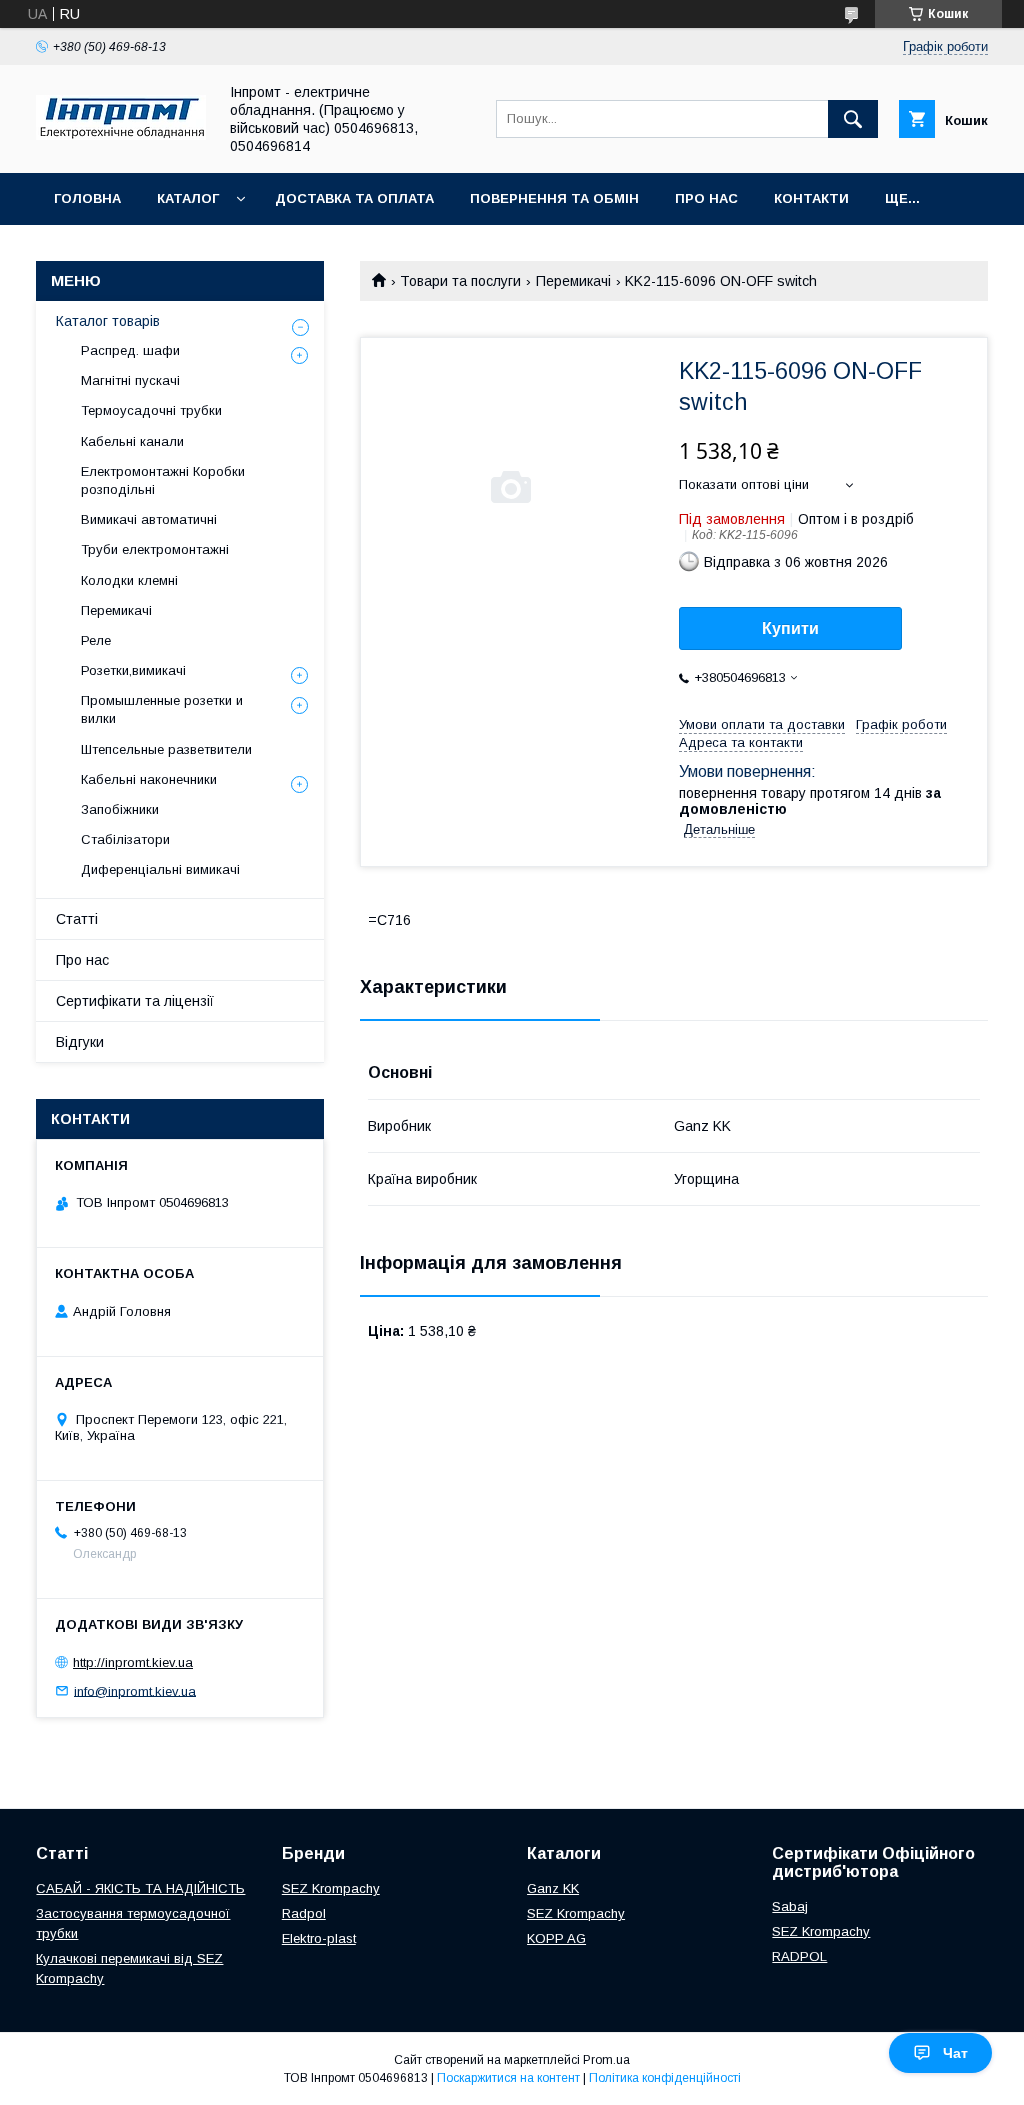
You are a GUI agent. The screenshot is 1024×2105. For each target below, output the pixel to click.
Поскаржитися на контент (508, 2078)
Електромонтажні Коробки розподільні (163, 480)
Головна (87, 198)
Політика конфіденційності (665, 2078)
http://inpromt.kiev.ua (133, 1662)
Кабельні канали (132, 441)
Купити (790, 628)
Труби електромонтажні (155, 549)
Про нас (706, 198)
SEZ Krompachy (331, 1888)
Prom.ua (606, 2060)
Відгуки (80, 1042)
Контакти (811, 198)
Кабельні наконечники (149, 779)
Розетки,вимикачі (133, 670)
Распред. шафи (130, 350)
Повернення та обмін (554, 198)
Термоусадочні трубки (151, 410)
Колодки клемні (129, 580)
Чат (955, 2053)
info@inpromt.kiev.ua (135, 1690)
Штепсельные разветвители (166, 749)
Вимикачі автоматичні (149, 519)
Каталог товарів (108, 321)
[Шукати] (853, 119)
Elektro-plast (319, 1938)
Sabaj (790, 1906)
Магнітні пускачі (130, 380)
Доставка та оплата (354, 198)
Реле (96, 640)
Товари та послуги (460, 281)
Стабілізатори (125, 839)
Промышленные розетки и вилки (162, 709)
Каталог (188, 198)
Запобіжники (120, 809)
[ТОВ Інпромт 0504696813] (121, 135)
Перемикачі (573, 281)
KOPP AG (556, 1938)
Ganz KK (553, 1888)
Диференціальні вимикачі (160, 869)
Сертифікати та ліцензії (135, 1001)
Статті (77, 919)
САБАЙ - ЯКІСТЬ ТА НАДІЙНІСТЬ (140, 1888)
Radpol (304, 1913)
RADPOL (799, 1956)
